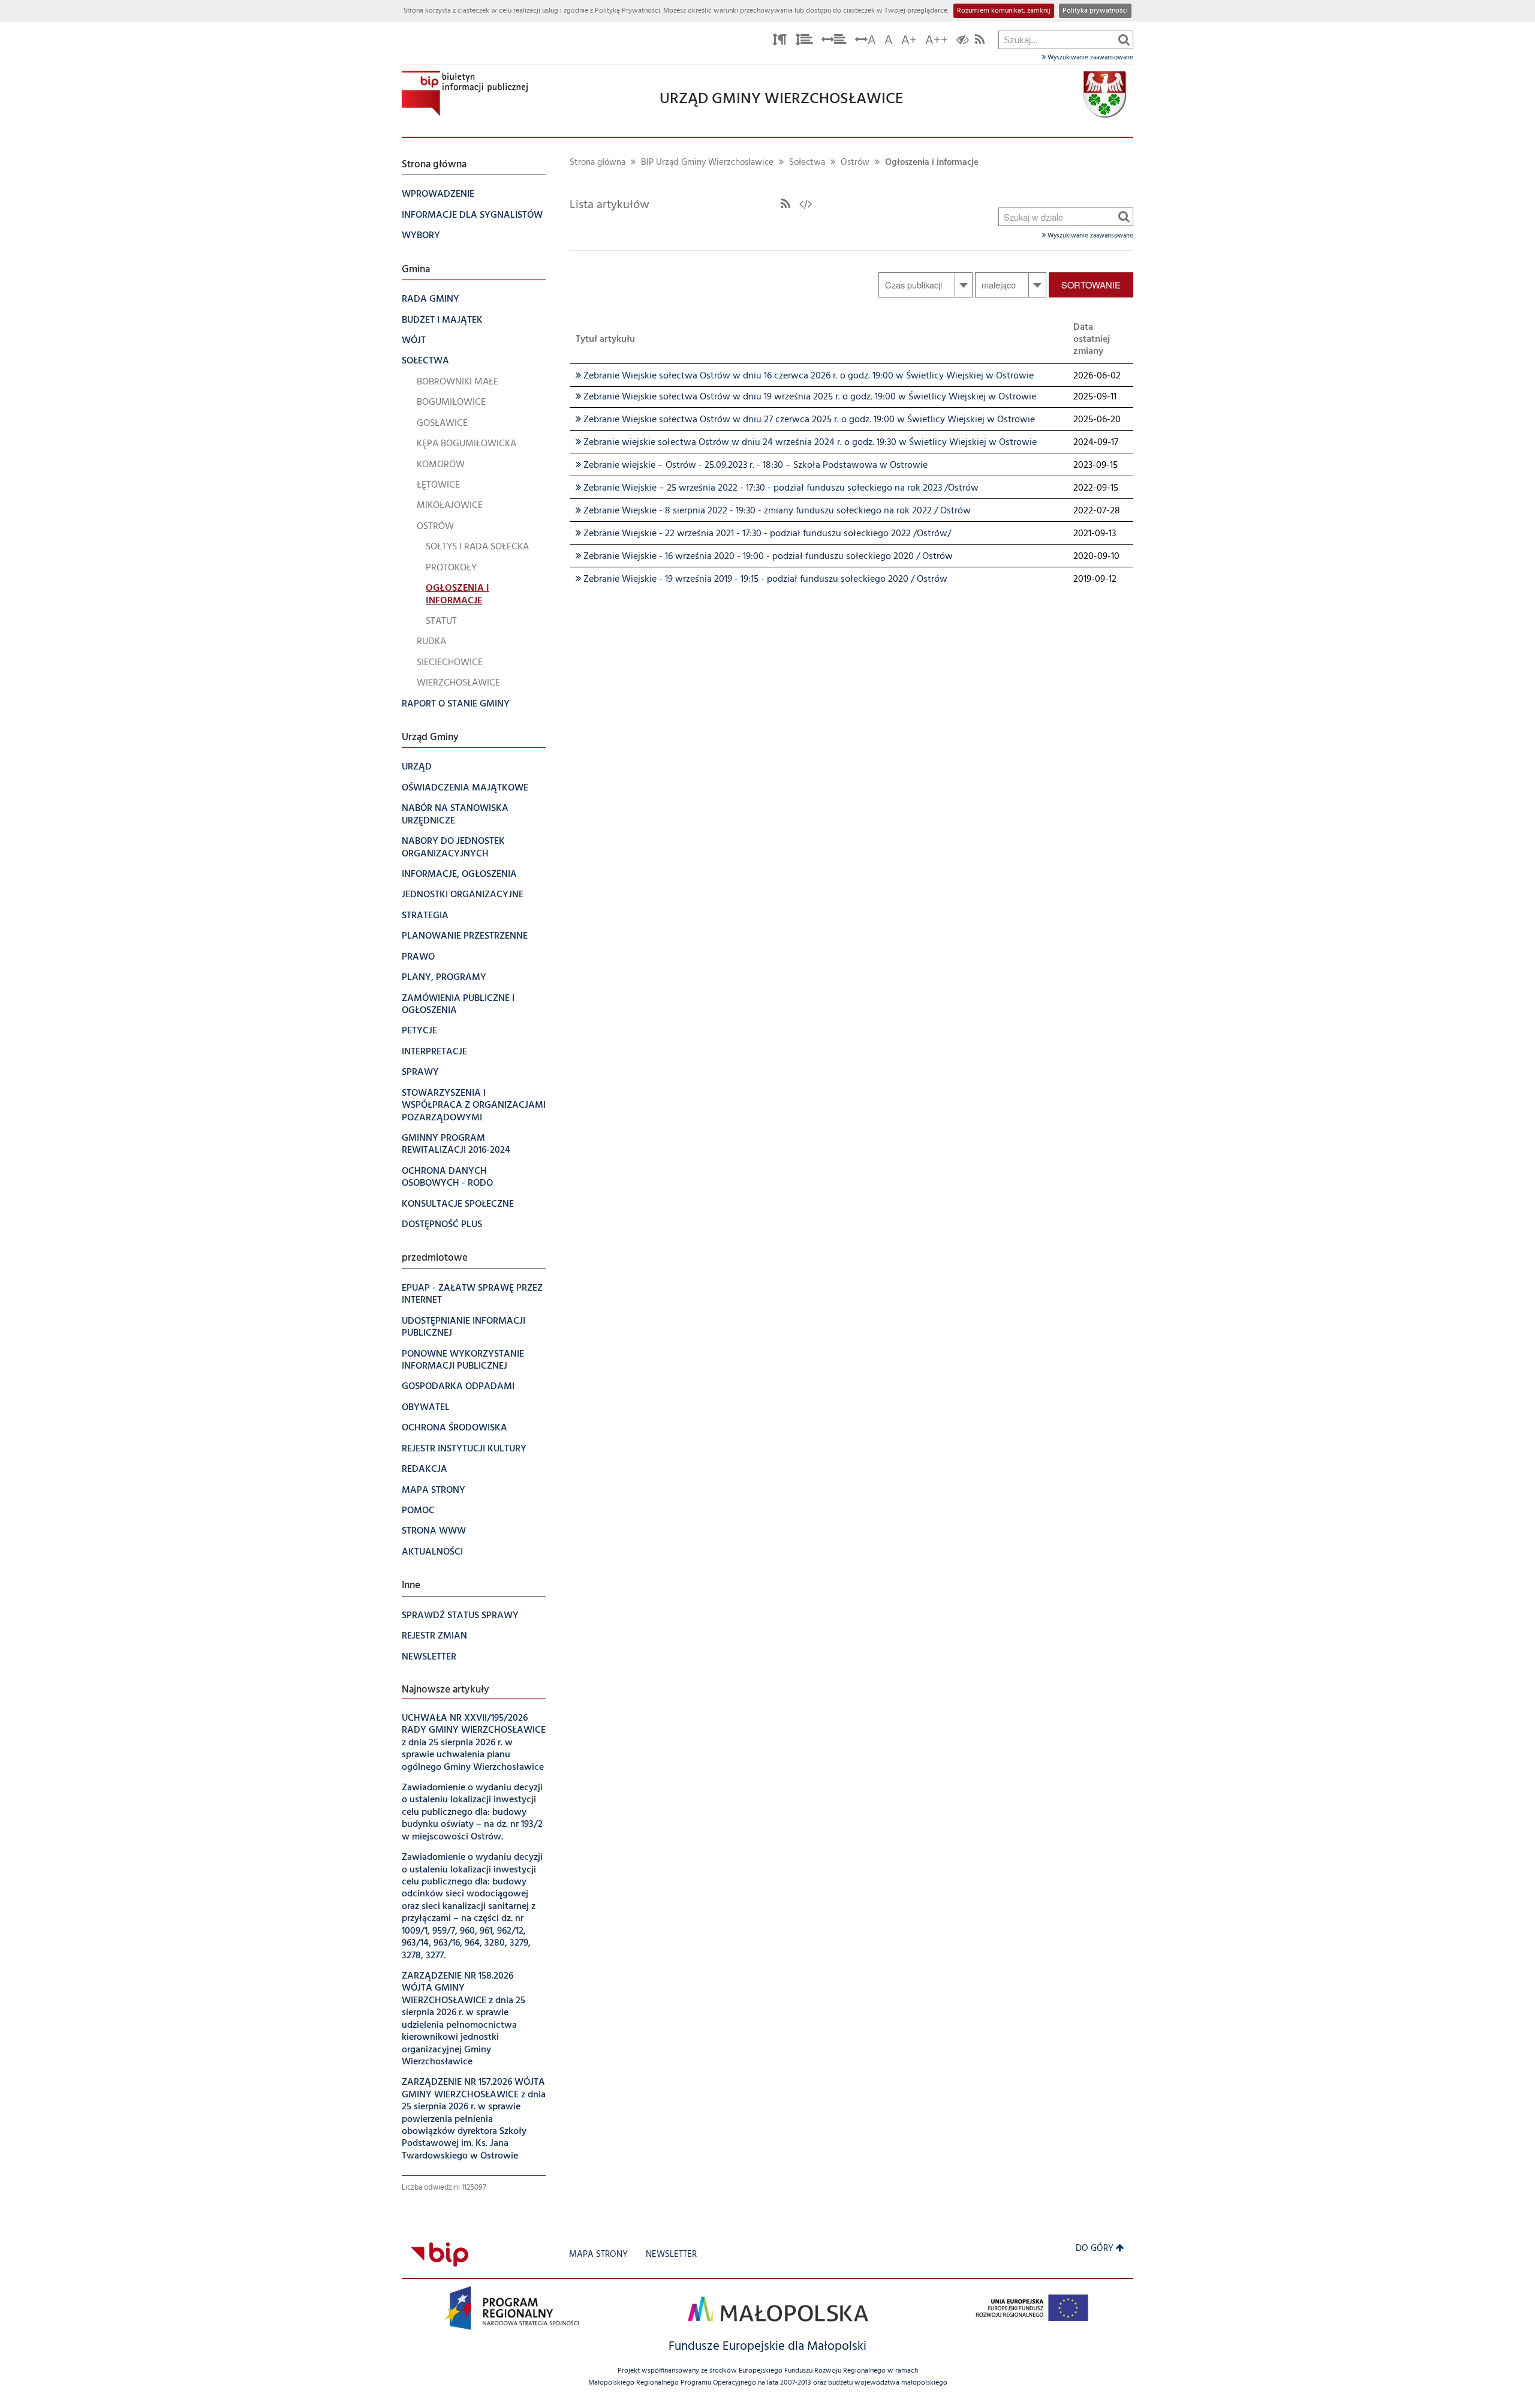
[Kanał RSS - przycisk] (980, 42)
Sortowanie (1091, 285)
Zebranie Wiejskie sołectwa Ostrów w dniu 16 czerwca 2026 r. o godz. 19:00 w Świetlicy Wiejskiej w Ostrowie (805, 376)
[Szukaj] (1124, 40)
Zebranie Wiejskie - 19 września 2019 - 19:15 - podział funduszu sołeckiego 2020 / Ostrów (762, 579)
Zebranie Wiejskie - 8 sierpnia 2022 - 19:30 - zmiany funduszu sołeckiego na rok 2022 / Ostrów (773, 511)
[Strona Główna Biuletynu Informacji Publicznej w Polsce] (440, 2255)
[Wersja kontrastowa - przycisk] (963, 42)
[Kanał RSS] (785, 205)
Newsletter (671, 2255)
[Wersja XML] (806, 205)
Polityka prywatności (1095, 11)
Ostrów (855, 163)
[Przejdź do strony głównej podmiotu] (465, 93)
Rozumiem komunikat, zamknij (1004, 11)
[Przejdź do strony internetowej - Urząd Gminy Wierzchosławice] (1105, 95)
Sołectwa (807, 163)
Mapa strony (598, 2255)
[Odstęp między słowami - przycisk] (834, 42)
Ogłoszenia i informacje (932, 163)
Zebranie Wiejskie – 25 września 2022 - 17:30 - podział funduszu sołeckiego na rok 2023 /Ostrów (777, 488)
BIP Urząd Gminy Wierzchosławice (707, 163)
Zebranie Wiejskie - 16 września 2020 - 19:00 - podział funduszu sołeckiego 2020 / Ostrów (764, 557)
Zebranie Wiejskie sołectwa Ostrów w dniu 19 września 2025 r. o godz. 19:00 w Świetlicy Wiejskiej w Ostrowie (806, 397)
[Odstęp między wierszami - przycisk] (804, 42)
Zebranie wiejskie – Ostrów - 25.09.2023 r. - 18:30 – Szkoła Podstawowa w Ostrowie (752, 465)
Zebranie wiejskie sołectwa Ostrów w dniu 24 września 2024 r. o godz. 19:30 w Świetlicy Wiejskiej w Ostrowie (806, 443)
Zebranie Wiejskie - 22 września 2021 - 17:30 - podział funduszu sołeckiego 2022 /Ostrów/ (763, 534)
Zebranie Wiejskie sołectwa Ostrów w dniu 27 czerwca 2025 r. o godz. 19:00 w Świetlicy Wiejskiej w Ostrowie (805, 420)
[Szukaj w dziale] (1124, 217)
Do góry (1095, 2249)
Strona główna (598, 163)
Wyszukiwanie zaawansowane (1089, 58)
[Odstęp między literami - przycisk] (779, 42)
